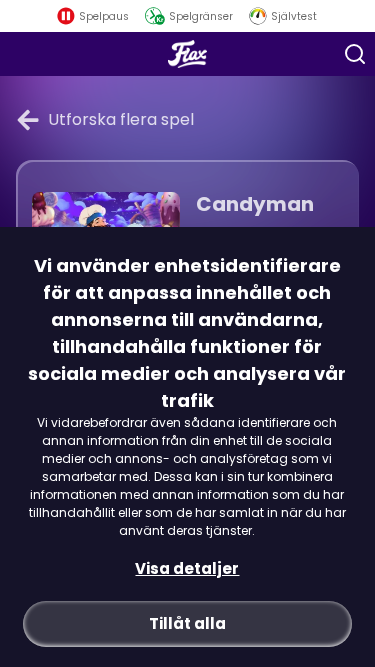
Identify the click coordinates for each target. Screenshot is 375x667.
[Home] (187, 54)
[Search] (355, 54)
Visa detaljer (187, 568)
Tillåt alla (187, 623)
